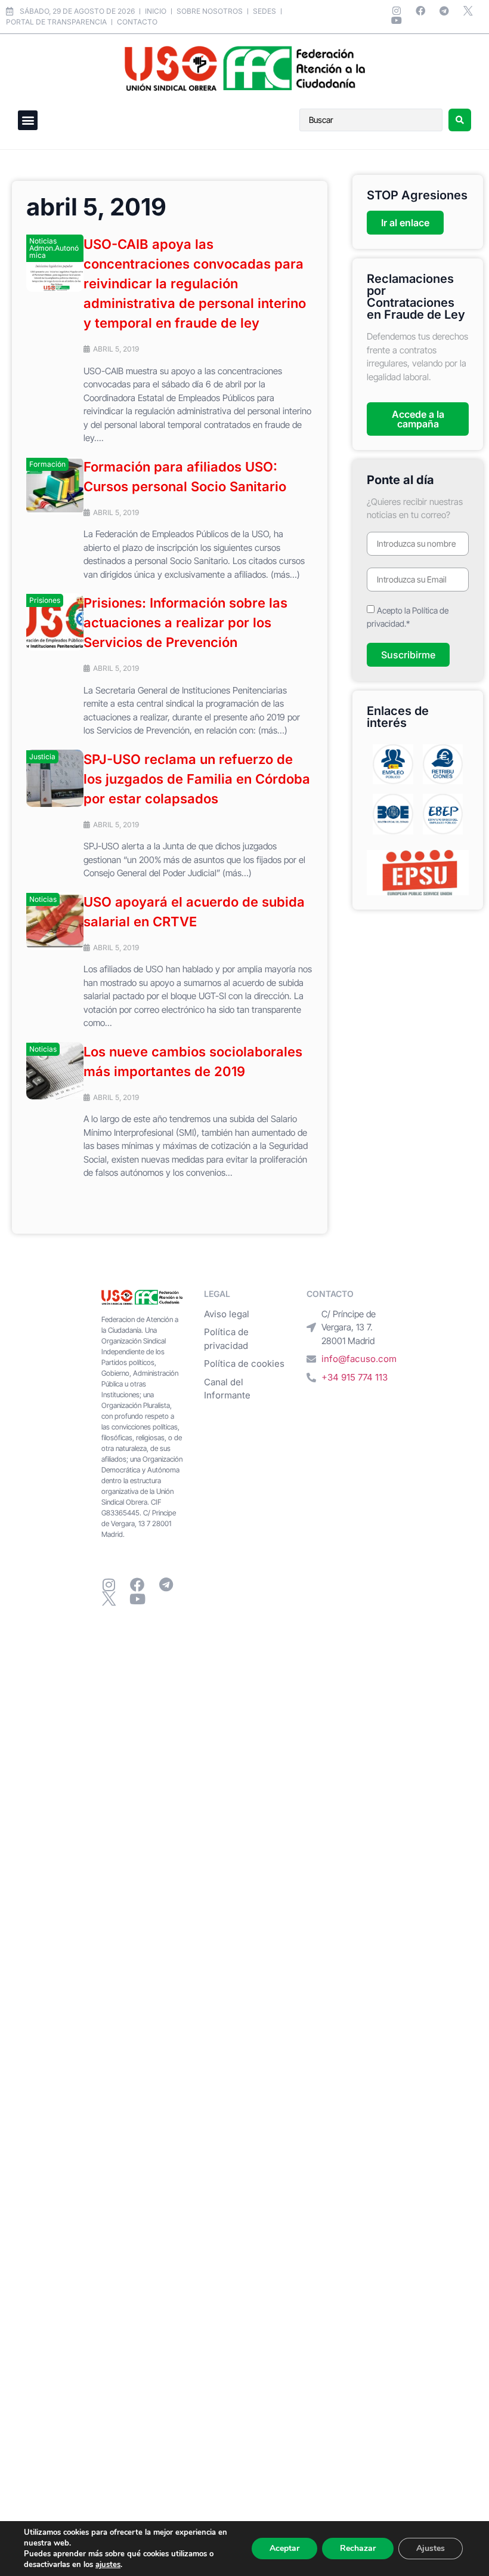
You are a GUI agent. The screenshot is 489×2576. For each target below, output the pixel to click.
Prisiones (45, 600)
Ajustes (431, 2548)
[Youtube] (397, 20)
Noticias (43, 899)
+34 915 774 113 (355, 1377)
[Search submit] (460, 120)
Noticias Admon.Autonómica (54, 248)
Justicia (42, 757)
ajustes (108, 2565)
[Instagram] (397, 11)
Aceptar (284, 2548)
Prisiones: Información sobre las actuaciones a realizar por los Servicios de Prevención (185, 623)
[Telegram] (444, 11)
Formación (47, 464)
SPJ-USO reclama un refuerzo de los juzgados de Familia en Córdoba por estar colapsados (197, 779)
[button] (28, 120)
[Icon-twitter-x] (468, 11)
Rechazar (358, 2548)
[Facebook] (420, 11)
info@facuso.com (359, 1359)
